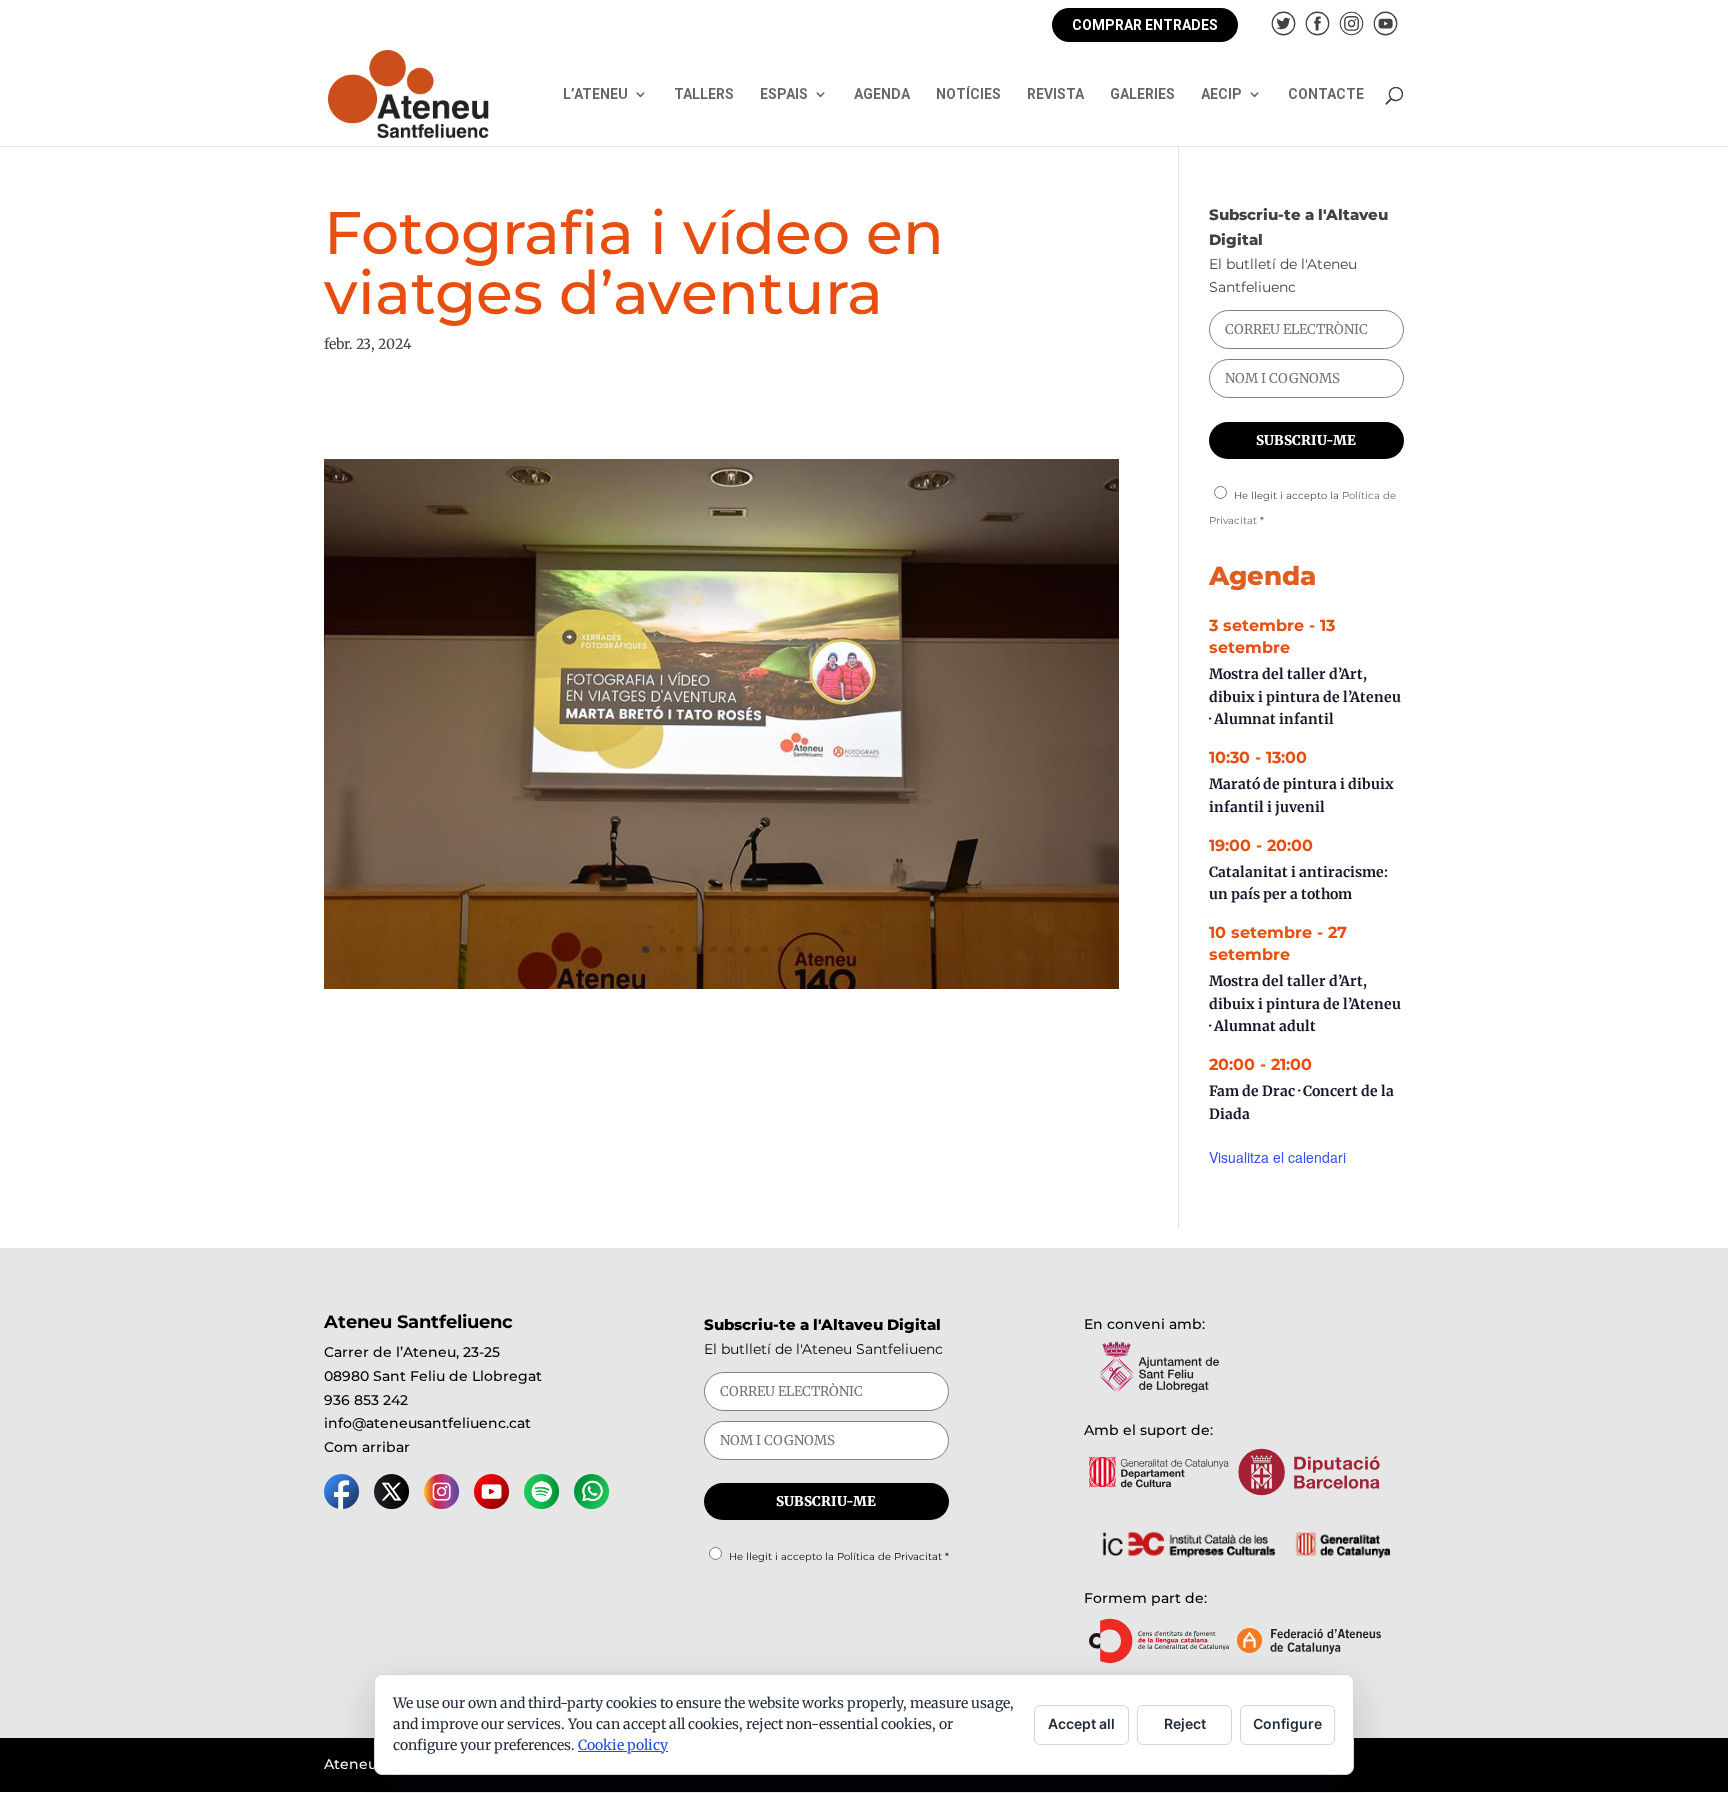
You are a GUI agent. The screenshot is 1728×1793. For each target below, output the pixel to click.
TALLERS (704, 94)
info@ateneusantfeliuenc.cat (427, 1423)
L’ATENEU (595, 94)
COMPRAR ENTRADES (1145, 25)
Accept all (1081, 1723)
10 (798, 949)
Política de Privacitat (889, 1556)
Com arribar (367, 1447)
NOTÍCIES (968, 94)
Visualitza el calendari (1277, 1157)
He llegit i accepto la (839, 1556)
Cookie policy (623, 1745)
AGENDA (882, 94)
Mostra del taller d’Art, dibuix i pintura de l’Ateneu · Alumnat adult (1305, 1003)
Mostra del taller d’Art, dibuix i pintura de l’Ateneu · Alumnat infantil (1305, 696)
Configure (1287, 1723)
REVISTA (1055, 94)
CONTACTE (1326, 94)
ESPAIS (784, 94)
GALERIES (1142, 94)
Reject (1185, 1723)
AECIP (1221, 94)
